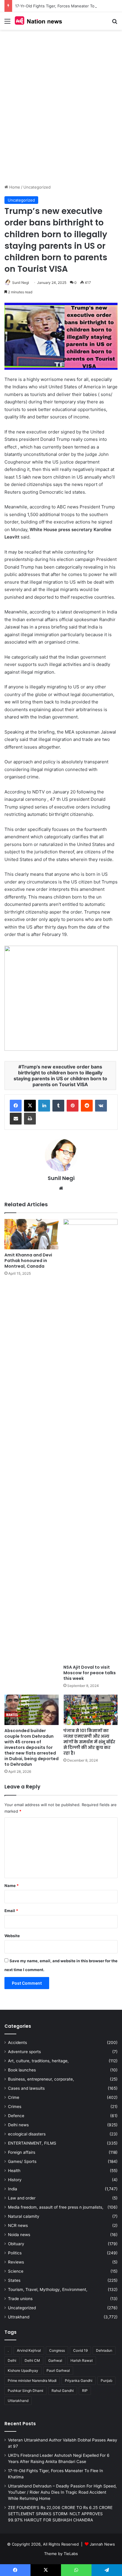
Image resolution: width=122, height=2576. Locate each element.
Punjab (106, 2381)
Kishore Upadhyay (23, 2370)
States (14, 2280)
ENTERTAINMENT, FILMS (32, 2143)
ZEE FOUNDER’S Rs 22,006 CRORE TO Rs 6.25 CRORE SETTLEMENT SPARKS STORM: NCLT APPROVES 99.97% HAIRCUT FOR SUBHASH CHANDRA (60, 2514)
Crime (14, 2097)
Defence (16, 2116)
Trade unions (20, 2299)
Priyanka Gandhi (79, 2381)
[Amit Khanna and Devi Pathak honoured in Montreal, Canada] (32, 1234)
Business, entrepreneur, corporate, (41, 2079)
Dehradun (104, 2350)
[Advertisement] (61, 112)
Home (14, 187)
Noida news (19, 2235)
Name (12, 1886)
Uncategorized (37, 187)
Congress (57, 2350)
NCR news (18, 2225)
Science (16, 2271)
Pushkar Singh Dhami (25, 2391)
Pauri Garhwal (58, 2370)
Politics (15, 2253)
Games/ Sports (22, 2161)
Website (12, 1936)
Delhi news (18, 2125)
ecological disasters (27, 2134)
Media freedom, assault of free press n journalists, (56, 2207)
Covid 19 (80, 2350)
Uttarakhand (18, 2401)
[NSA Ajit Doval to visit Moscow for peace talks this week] (90, 1440)
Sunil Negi (21, 283)
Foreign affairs (22, 2152)
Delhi (12, 2360)
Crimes (15, 2107)
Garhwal (55, 2360)
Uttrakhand (19, 2317)
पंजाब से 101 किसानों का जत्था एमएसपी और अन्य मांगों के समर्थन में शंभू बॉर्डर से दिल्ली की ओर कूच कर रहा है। (89, 1742)
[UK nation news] (38, 21)
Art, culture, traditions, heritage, (38, 2061)
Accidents (17, 2043)
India (13, 2189)
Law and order (22, 2198)
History (15, 2180)
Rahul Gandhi (63, 2391)
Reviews (16, 2262)
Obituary (16, 2244)
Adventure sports (24, 2052)
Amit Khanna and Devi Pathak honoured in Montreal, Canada (28, 1261)
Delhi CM (32, 2360)
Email (11, 1911)
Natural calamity (24, 2216)
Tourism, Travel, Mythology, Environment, (48, 2289)
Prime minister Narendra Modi (32, 2381)
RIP (85, 2391)
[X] (30, 1106)
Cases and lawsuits (26, 2088)
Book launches (22, 2070)
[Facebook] (16, 1106)
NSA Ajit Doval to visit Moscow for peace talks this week (90, 1673)
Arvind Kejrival (29, 2350)
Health (14, 2171)
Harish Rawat (82, 2360)
